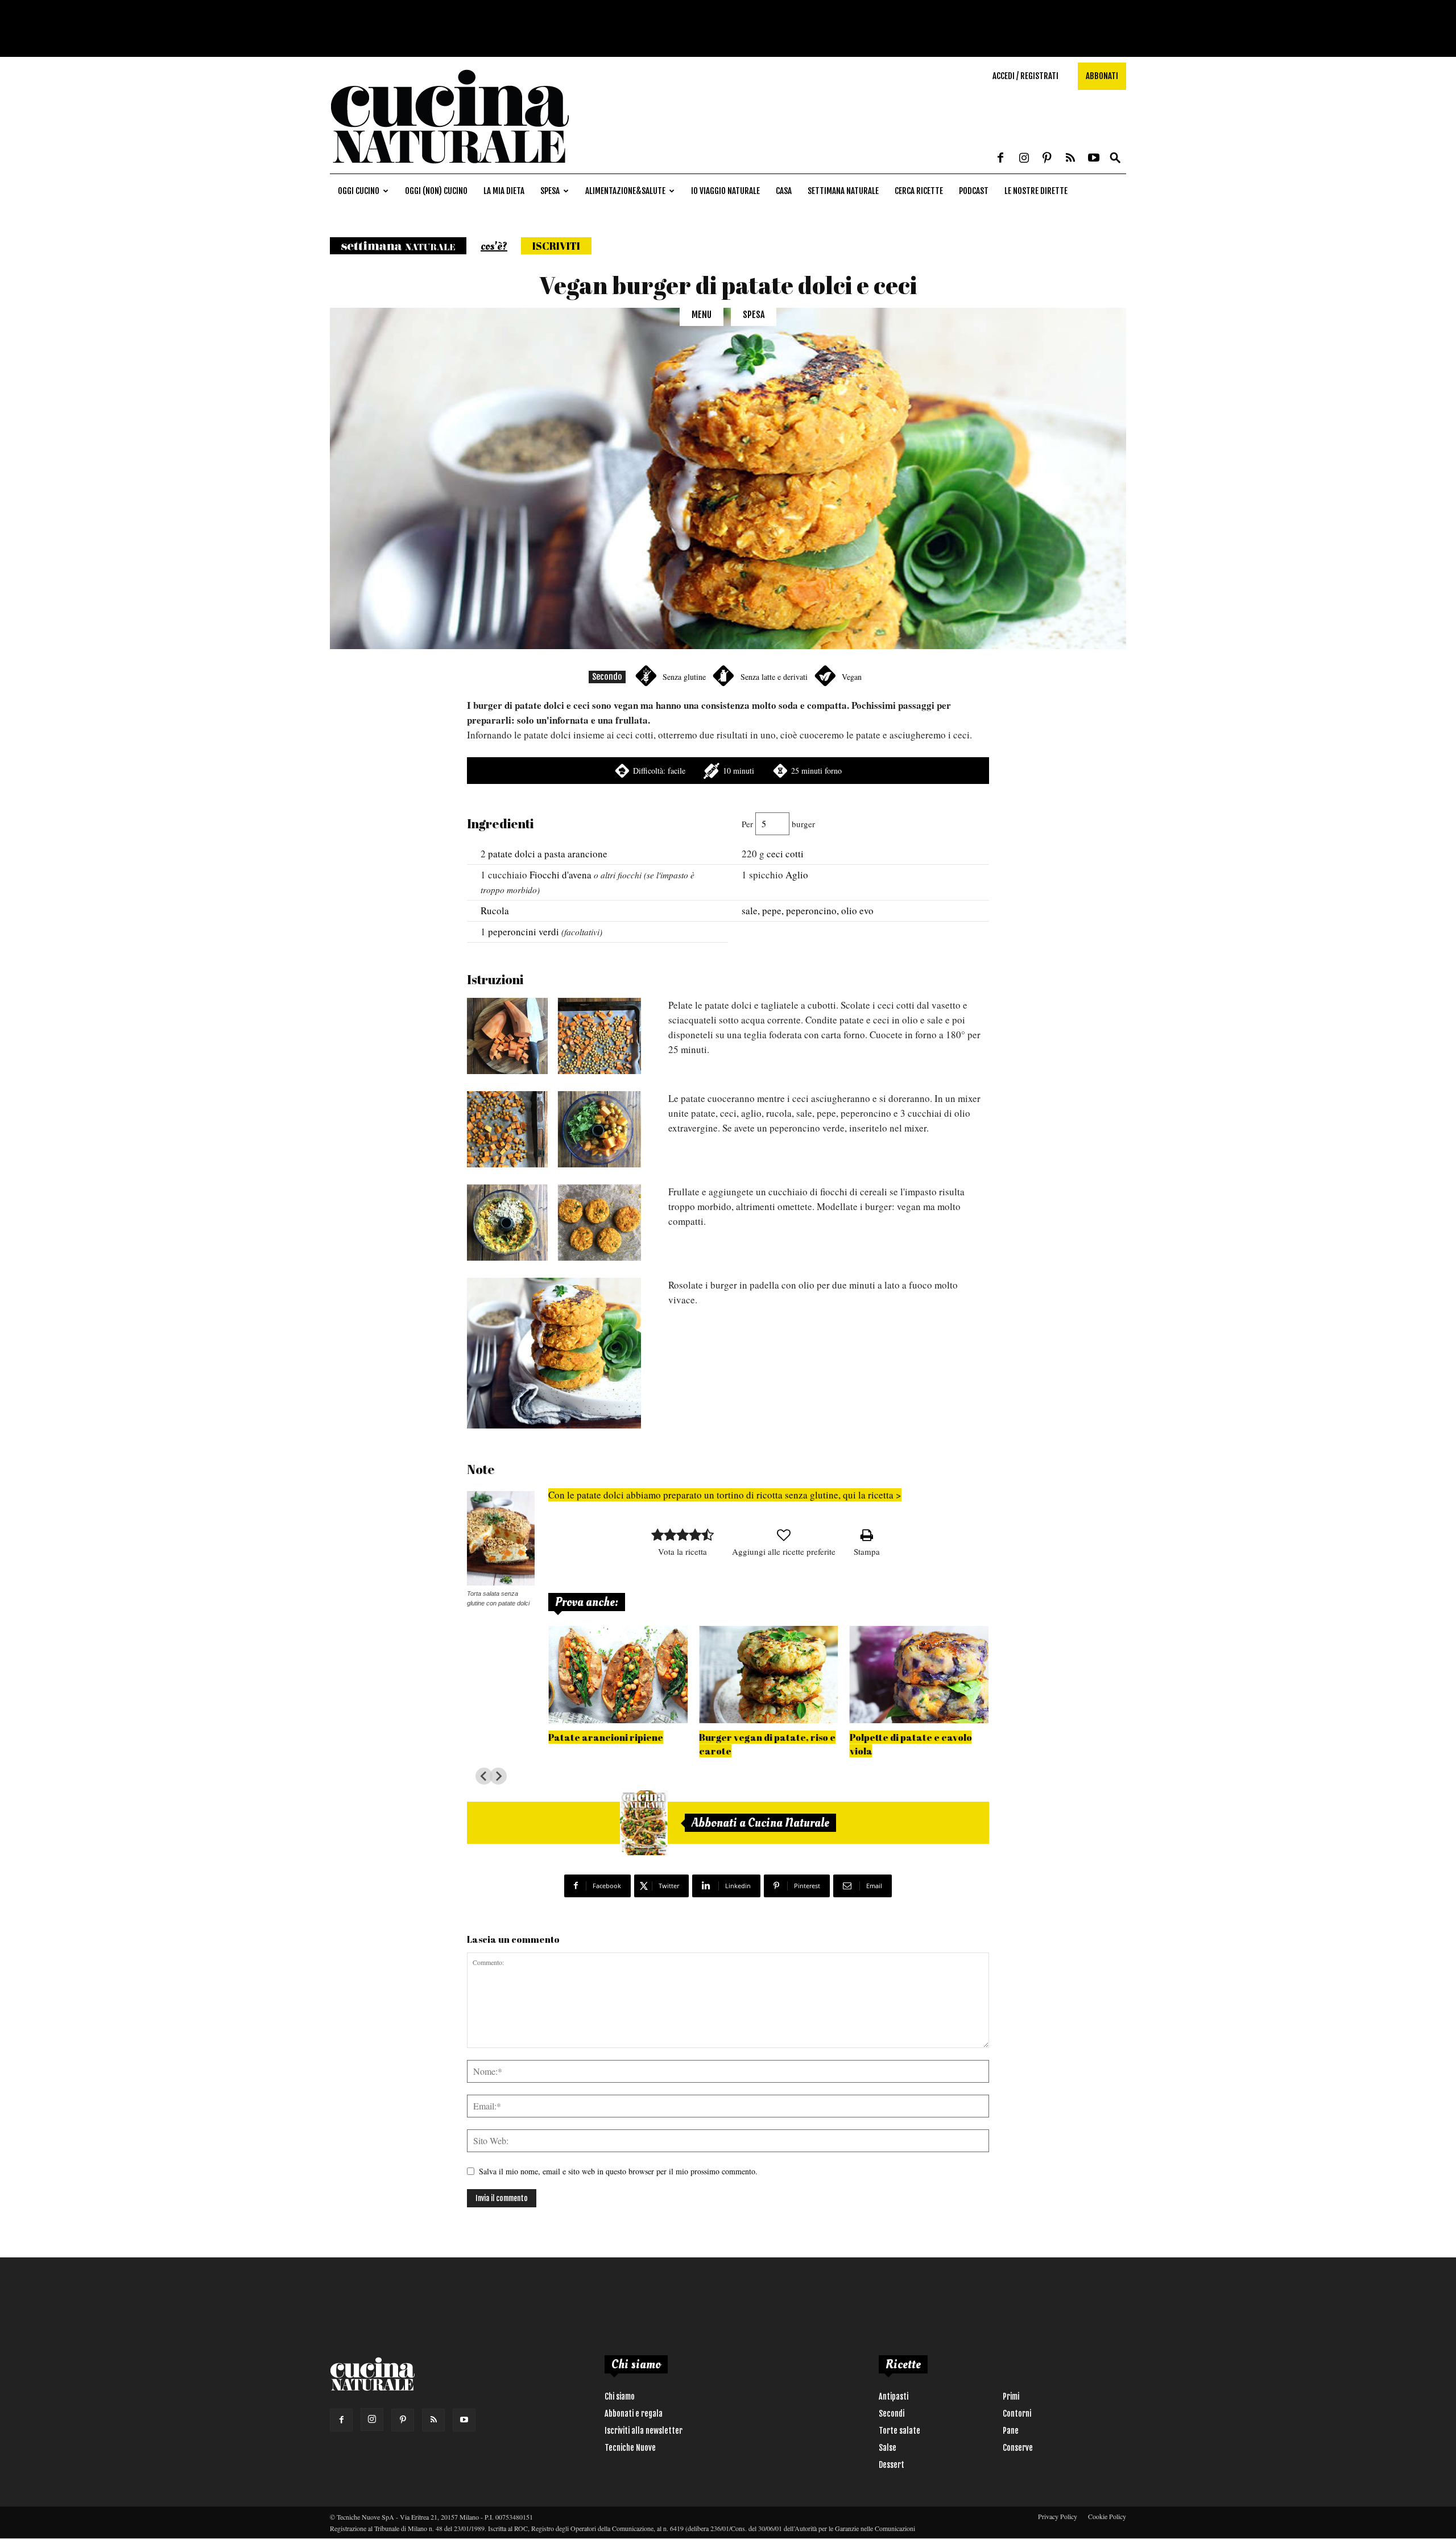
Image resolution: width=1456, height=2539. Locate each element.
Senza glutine (684, 677)
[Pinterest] (1047, 159)
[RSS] (1070, 159)
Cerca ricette (919, 191)
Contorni (1017, 2414)
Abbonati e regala (634, 2414)
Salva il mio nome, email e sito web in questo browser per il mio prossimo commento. (618, 2171)
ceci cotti (785, 854)
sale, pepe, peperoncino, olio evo (808, 911)
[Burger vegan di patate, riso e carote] (769, 1675)
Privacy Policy (1058, 2516)
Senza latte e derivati (774, 677)
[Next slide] (498, 1776)
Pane (1011, 2431)
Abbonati (1102, 76)
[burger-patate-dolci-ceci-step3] (554, 1223)
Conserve (1018, 2448)
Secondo (607, 677)
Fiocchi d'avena (561, 875)
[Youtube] (1094, 159)
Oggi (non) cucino (436, 191)
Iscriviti (556, 246)
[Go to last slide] (484, 1776)
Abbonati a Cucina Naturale (760, 1823)
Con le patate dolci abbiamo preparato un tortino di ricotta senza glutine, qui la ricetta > (725, 1495)
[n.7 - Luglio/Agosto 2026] (644, 1823)
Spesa (550, 191)
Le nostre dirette (1036, 191)
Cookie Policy (1107, 2516)
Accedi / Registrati (1025, 76)
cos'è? (494, 246)
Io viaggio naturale (725, 191)
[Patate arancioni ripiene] (618, 1675)
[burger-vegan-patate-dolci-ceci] (554, 1353)
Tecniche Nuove (630, 2448)
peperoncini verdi (524, 932)
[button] (1115, 158)
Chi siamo (620, 2396)
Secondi (892, 2414)
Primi (1011, 2396)
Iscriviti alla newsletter (644, 2431)
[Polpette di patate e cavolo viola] (919, 1675)
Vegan (852, 677)
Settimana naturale (843, 191)
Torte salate (899, 2431)
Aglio (797, 875)
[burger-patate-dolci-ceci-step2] (554, 1129)
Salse (888, 2448)
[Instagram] (1024, 159)
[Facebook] (1000, 159)
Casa (784, 191)
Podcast (974, 191)
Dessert (892, 2465)
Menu (702, 315)
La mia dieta (504, 191)
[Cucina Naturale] (449, 168)
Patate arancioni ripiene (606, 1737)
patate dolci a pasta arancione (548, 854)
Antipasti (894, 2396)
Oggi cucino (359, 191)
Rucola (495, 911)
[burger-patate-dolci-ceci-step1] (554, 1036)
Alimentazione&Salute (625, 191)
